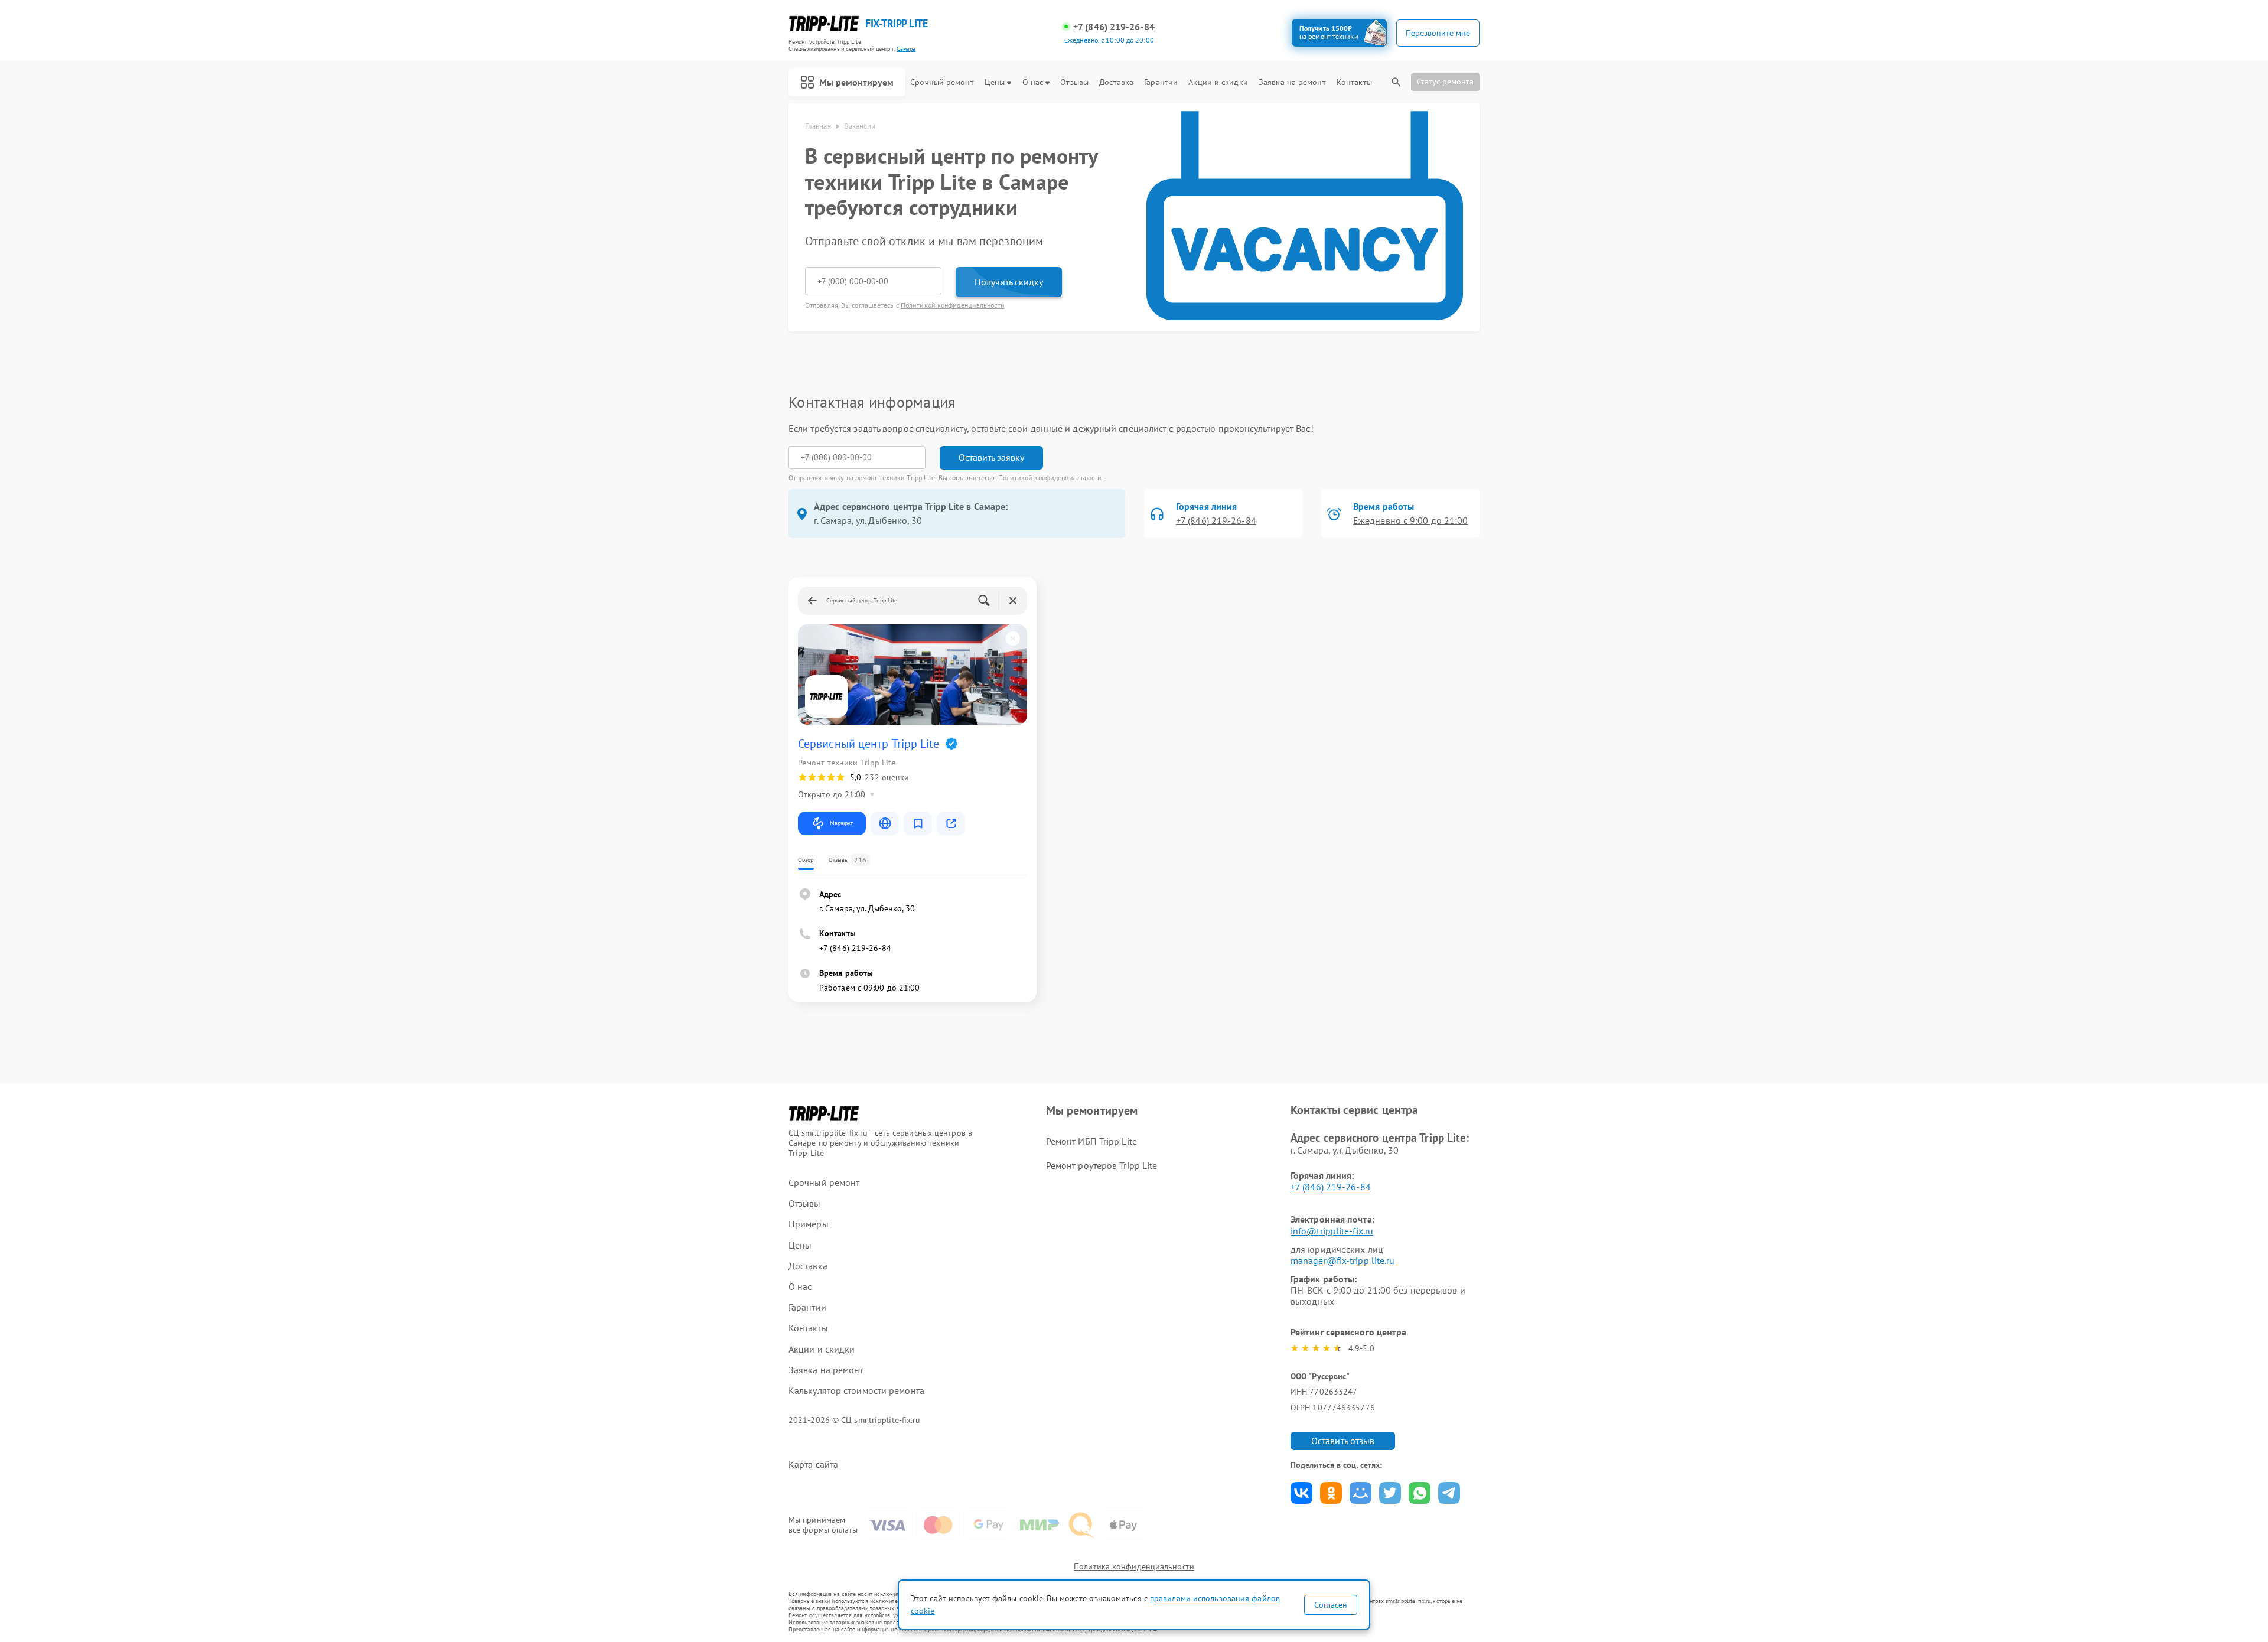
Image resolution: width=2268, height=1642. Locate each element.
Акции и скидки (1218, 82)
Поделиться (1301, 1493)
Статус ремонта (1445, 82)
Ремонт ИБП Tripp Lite (1091, 1141)
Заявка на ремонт (1292, 82)
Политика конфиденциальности (1134, 1566)
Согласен (1331, 1605)
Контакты (1354, 82)
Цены (995, 82)
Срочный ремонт (942, 82)
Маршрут (841, 823)
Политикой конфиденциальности (953, 305)
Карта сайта (813, 1465)
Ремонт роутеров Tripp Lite (1102, 1165)
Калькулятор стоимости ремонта (856, 1391)
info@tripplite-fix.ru (1332, 1231)
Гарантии (1161, 82)
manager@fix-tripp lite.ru (1343, 1260)
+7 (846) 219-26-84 (1114, 27)
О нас (1033, 82)
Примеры (809, 1224)
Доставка (1116, 82)
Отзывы (1074, 82)
